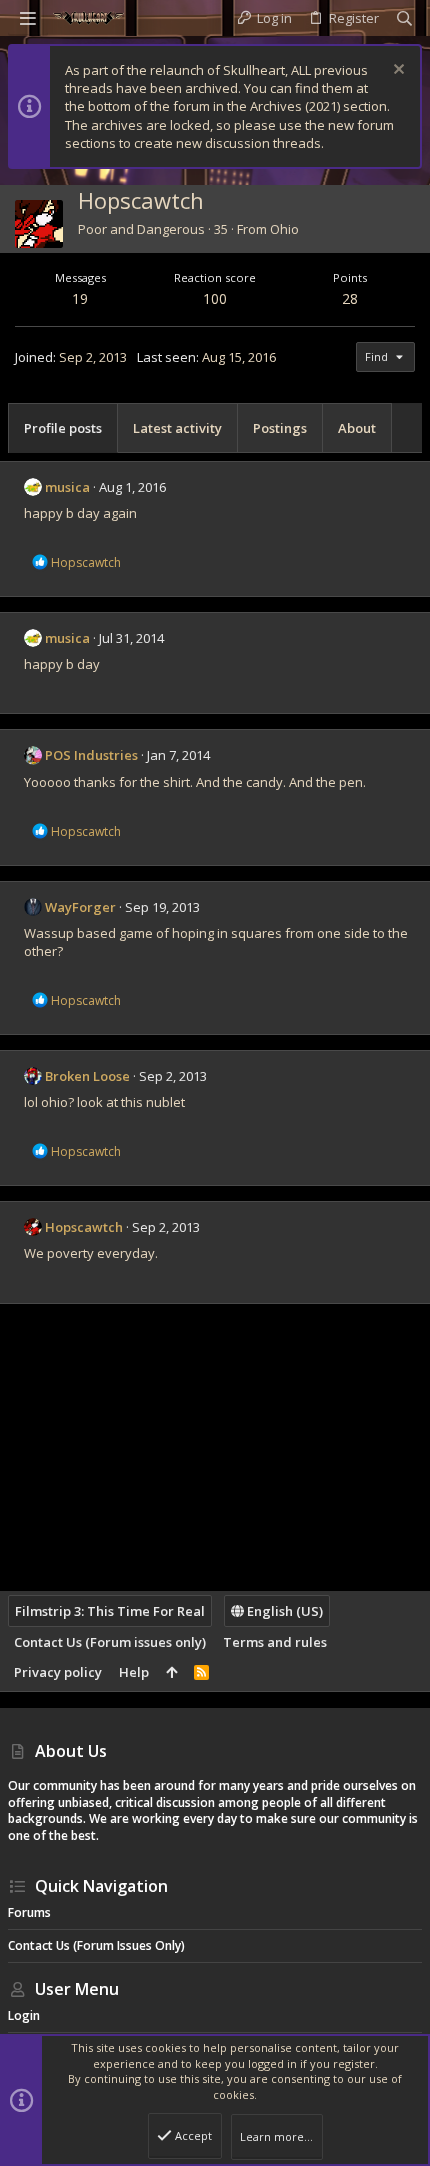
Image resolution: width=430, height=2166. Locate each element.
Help (134, 1672)
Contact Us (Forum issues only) (110, 1642)
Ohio (284, 229)
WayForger (80, 907)
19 (80, 298)
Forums (29, 1912)
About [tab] (357, 428)
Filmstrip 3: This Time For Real (110, 1611)
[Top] (171, 1672)
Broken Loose (87, 1076)
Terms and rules (275, 1642)
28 (350, 298)
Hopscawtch (84, 1227)
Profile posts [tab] (63, 428)
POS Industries (91, 755)
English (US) (283, 1611)
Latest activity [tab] (177, 428)
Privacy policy (58, 1672)
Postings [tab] (280, 428)
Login (24, 2015)
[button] (28, 18)
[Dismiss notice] (396, 71)
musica (67, 487)
